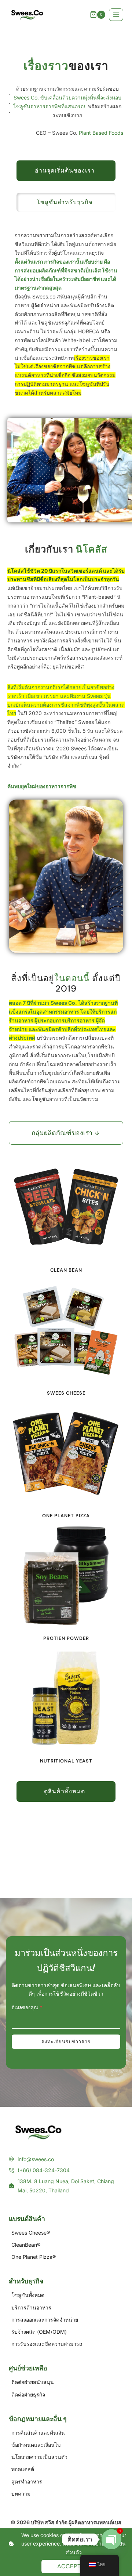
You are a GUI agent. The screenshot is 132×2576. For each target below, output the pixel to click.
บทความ (21, 2494)
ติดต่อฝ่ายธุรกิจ (28, 2394)
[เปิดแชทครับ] (111, 2539)
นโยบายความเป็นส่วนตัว (39, 2457)
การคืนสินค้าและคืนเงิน (38, 2433)
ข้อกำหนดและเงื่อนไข (36, 2445)
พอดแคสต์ (23, 2469)
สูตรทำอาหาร (27, 2481)
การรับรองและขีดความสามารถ (47, 2344)
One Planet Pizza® (34, 2257)
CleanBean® (26, 2245)
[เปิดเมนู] (116, 15)
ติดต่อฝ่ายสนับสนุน (33, 2382)
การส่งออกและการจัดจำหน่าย (45, 2320)
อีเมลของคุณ (27, 2008)
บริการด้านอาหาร (31, 2307)
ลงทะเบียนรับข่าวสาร (66, 2042)
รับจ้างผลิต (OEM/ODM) (39, 2332)
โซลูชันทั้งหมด (28, 2295)
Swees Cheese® (31, 2233)
